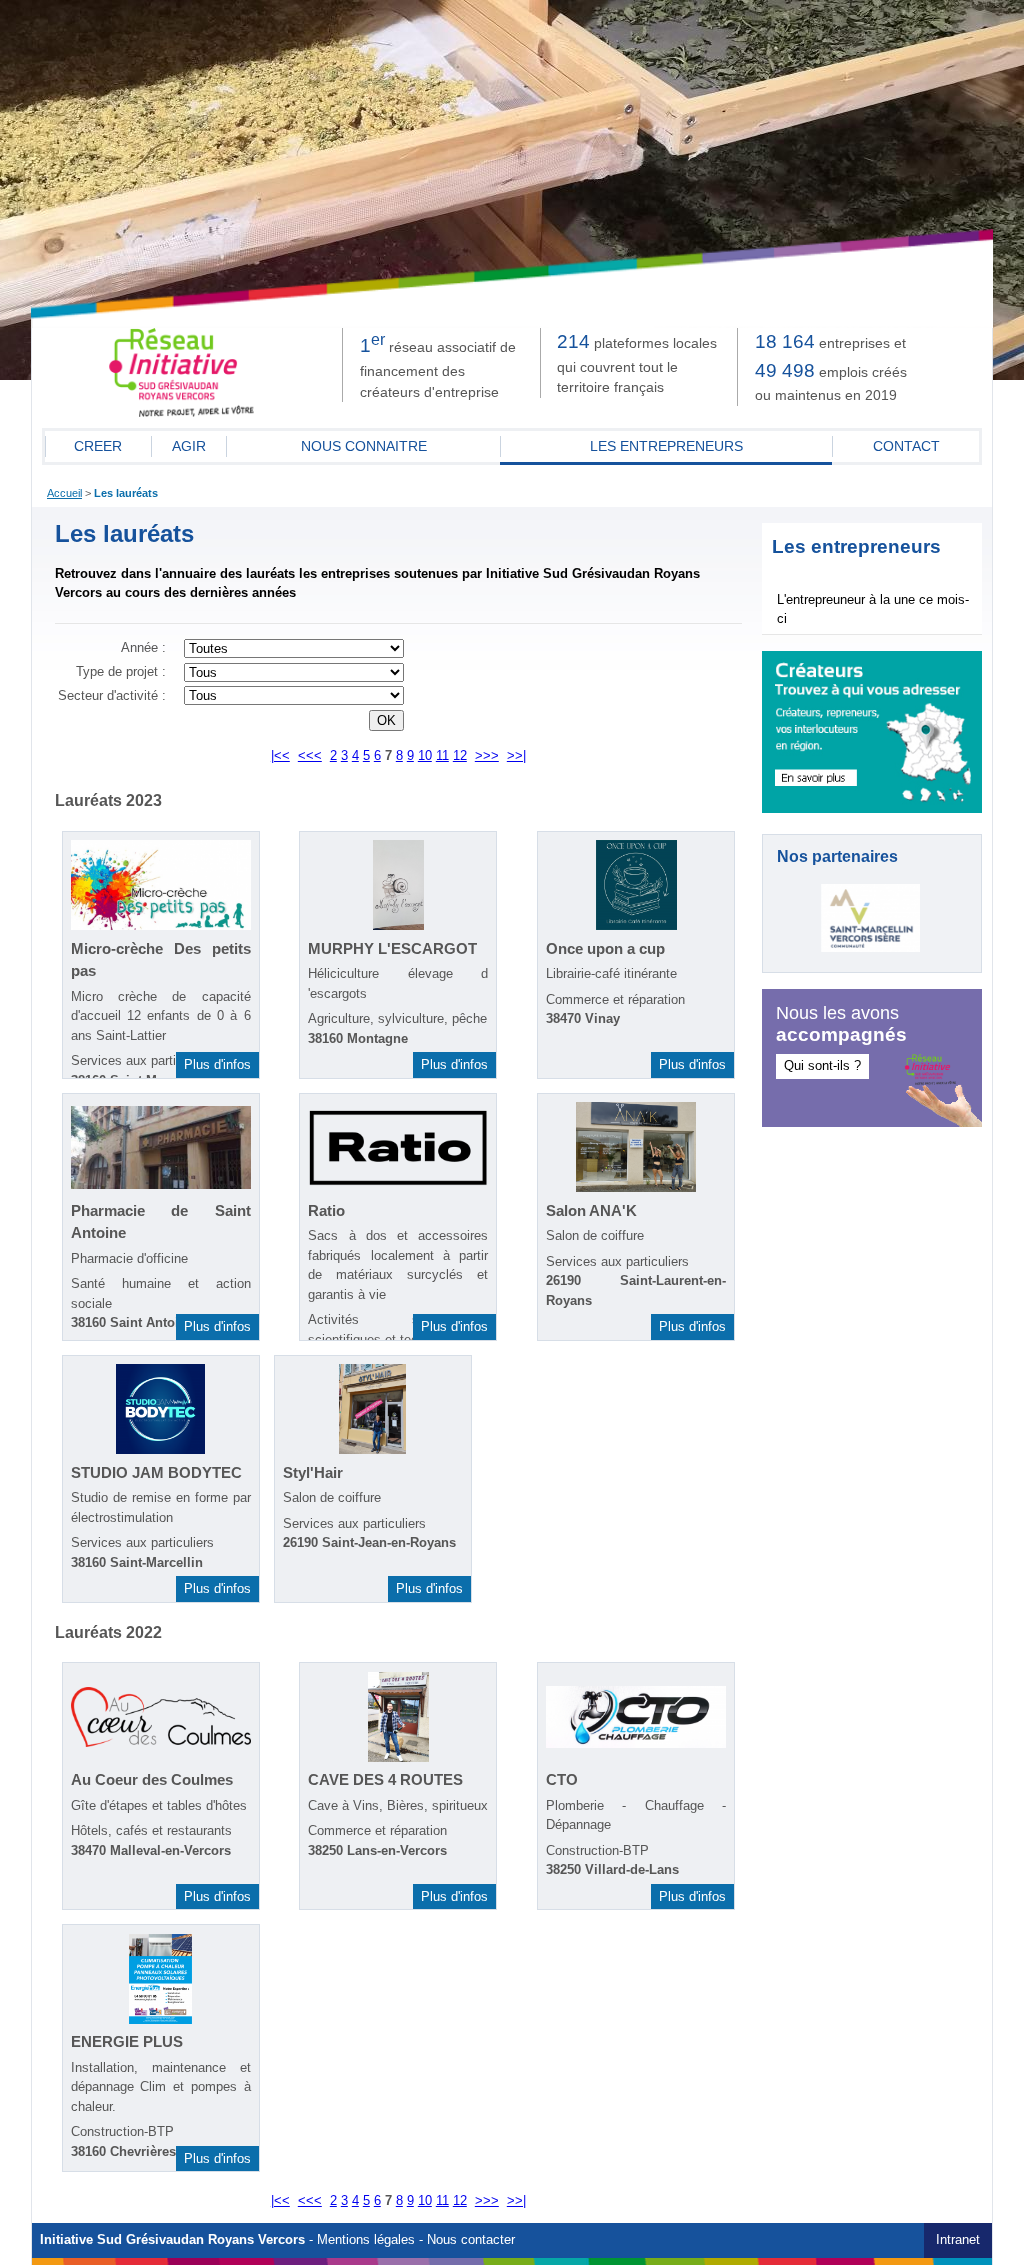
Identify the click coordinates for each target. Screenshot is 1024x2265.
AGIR (189, 446)
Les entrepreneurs (666, 446)
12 (460, 756)
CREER (98, 446)
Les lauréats (126, 493)
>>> (487, 756)
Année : (143, 648)
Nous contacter (471, 2240)
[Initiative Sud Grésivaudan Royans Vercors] (182, 413)
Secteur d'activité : (112, 696)
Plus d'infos (217, 1064)
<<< (310, 756)
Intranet (958, 2240)
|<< (280, 756)
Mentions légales (366, 2240)
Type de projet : (121, 672)
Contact (906, 446)
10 (425, 756)
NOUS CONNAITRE (364, 446)
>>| (516, 756)
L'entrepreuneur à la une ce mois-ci (873, 609)
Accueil (64, 493)
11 (442, 756)
